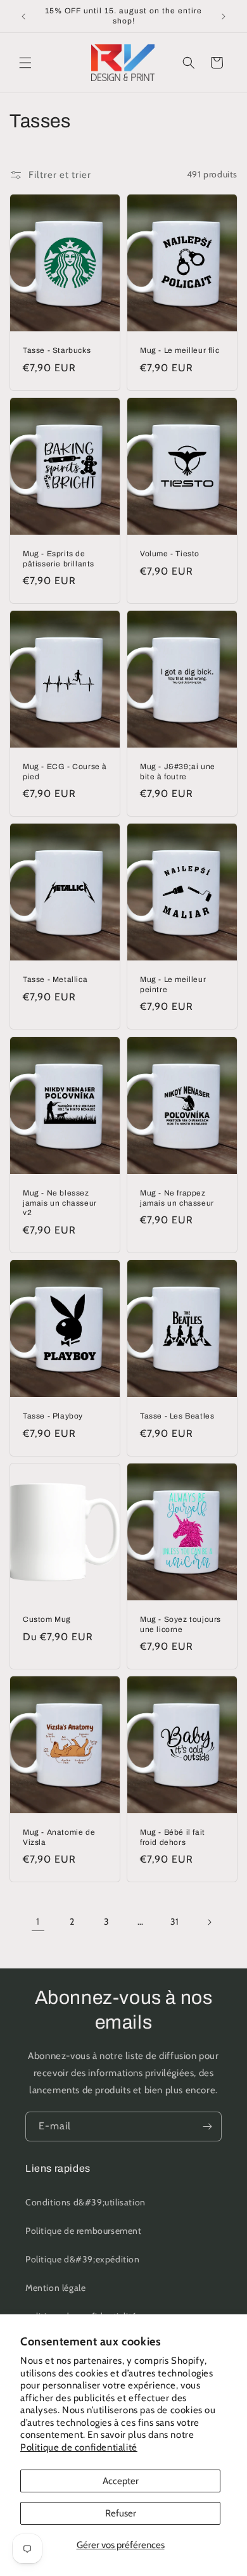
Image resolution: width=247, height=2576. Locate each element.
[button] (25, 63)
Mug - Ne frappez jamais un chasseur (177, 1198)
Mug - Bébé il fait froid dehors (173, 1837)
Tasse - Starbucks (57, 350)
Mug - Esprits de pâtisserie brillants (59, 559)
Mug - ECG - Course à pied (65, 772)
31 (175, 1922)
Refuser (121, 2513)
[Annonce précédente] (23, 16)
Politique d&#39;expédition (83, 2259)
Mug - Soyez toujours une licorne (180, 1624)
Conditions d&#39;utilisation (85, 2202)
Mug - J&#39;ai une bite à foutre (178, 772)
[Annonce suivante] (224, 16)
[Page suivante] (209, 1922)
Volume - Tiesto (170, 554)
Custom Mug (47, 1619)
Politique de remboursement (84, 2231)
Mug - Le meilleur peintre (173, 985)
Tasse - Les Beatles (177, 1416)
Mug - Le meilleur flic (180, 350)
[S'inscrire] (207, 2126)
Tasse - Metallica (55, 980)
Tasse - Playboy (53, 1416)
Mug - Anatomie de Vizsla (59, 1837)
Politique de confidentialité (79, 2447)
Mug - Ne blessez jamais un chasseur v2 (60, 1203)
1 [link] (38, 1922)
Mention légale (55, 2288)
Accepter (121, 2481)
